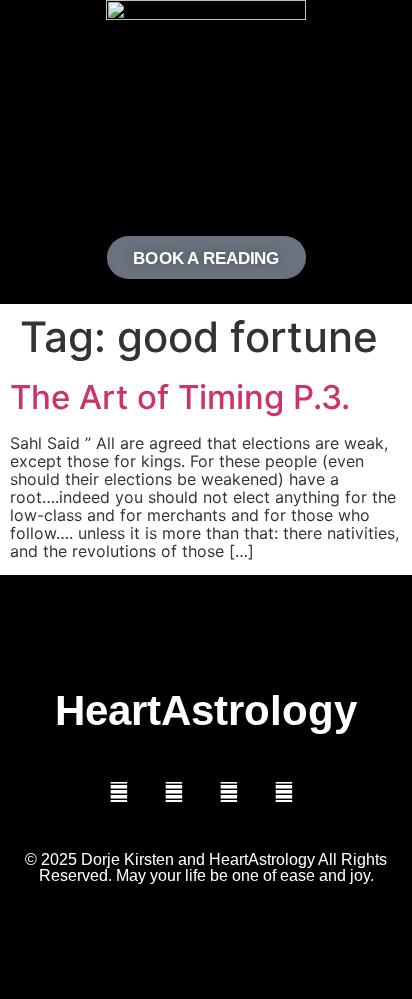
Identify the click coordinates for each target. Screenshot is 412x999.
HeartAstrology (206, 710)
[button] (206, 174)
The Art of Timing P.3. (180, 397)
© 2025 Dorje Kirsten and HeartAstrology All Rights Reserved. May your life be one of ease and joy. (206, 867)
